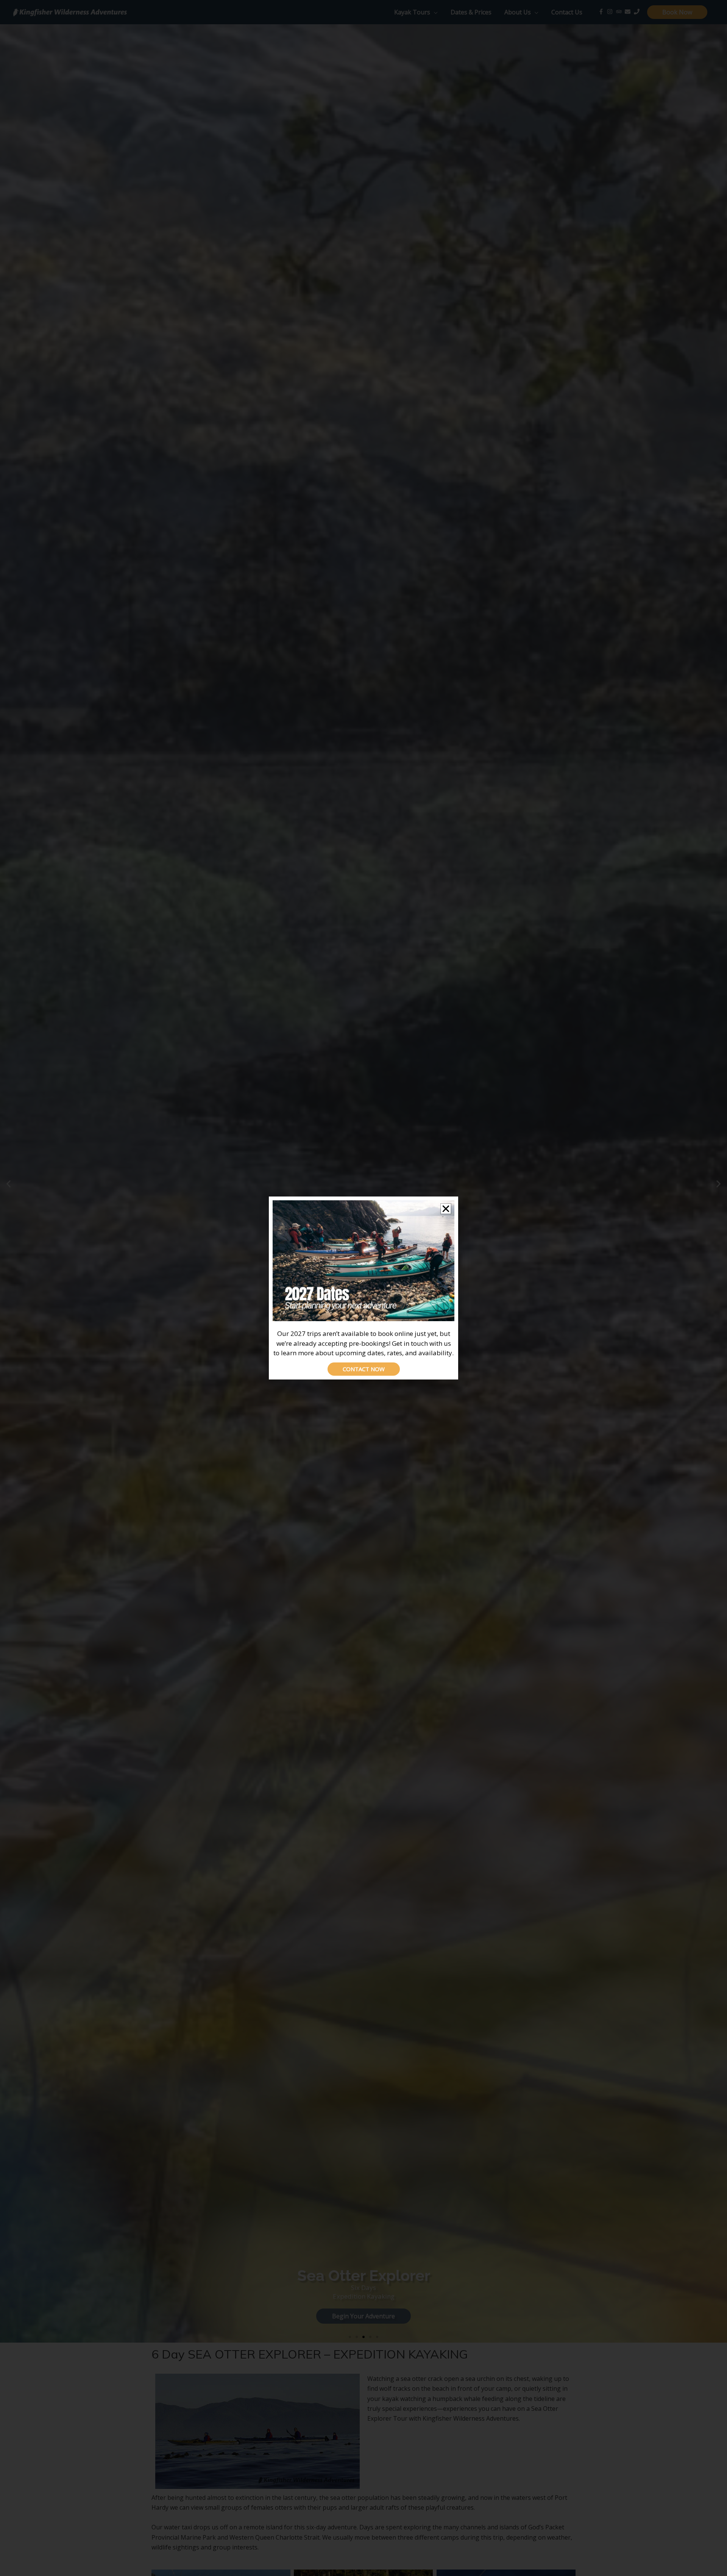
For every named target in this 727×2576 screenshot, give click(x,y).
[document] (363, 1288)
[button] (446, 1209)
